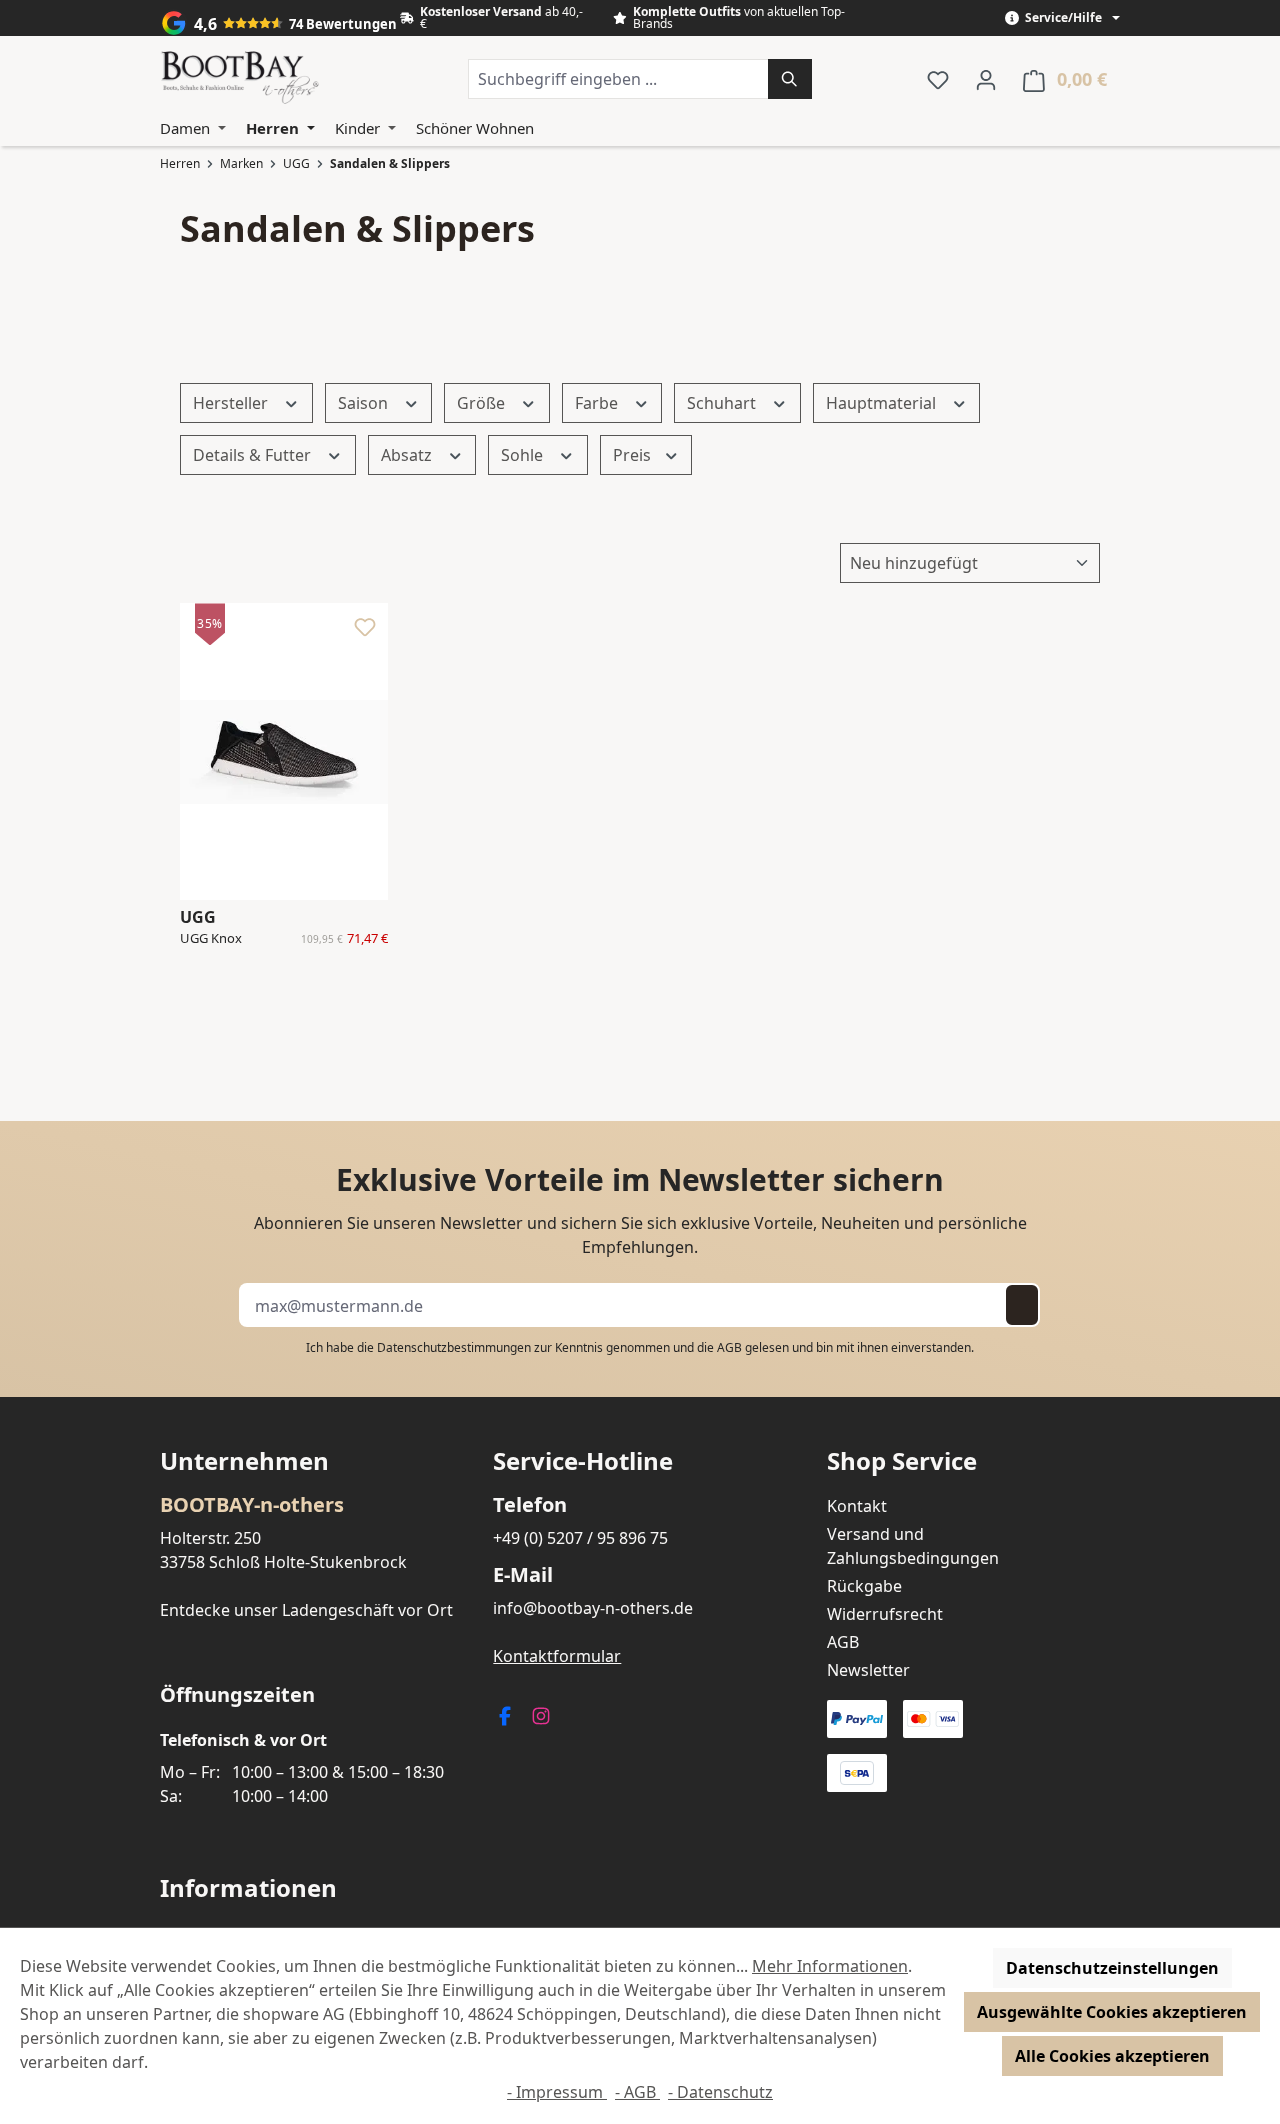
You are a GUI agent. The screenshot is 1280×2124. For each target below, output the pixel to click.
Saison (365, 403)
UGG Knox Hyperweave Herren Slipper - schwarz (226, 939)
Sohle (524, 455)
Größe (483, 403)
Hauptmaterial (883, 403)
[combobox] (618, 79)
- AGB (637, 2092)
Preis (634, 455)
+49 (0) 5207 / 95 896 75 (580, 1538)
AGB (729, 1347)
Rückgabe (864, 1586)
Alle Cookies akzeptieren (1112, 2056)
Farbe (598, 403)
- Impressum (557, 2092)
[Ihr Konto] (986, 79)
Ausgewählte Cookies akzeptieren (1112, 2012)
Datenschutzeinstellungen (1112, 1968)
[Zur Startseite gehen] (240, 79)
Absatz (408, 455)
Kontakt (857, 1506)
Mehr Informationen (830, 1966)
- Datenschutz (720, 2092)
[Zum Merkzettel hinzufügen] (365, 632)
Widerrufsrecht (885, 1614)
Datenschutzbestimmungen (454, 1347)
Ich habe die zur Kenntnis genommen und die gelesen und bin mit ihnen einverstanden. (640, 1347)
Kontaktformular (557, 1656)
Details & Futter (254, 455)
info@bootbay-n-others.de (593, 1608)
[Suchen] (790, 79)
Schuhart (723, 403)
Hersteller (232, 403)
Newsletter (868, 1670)
